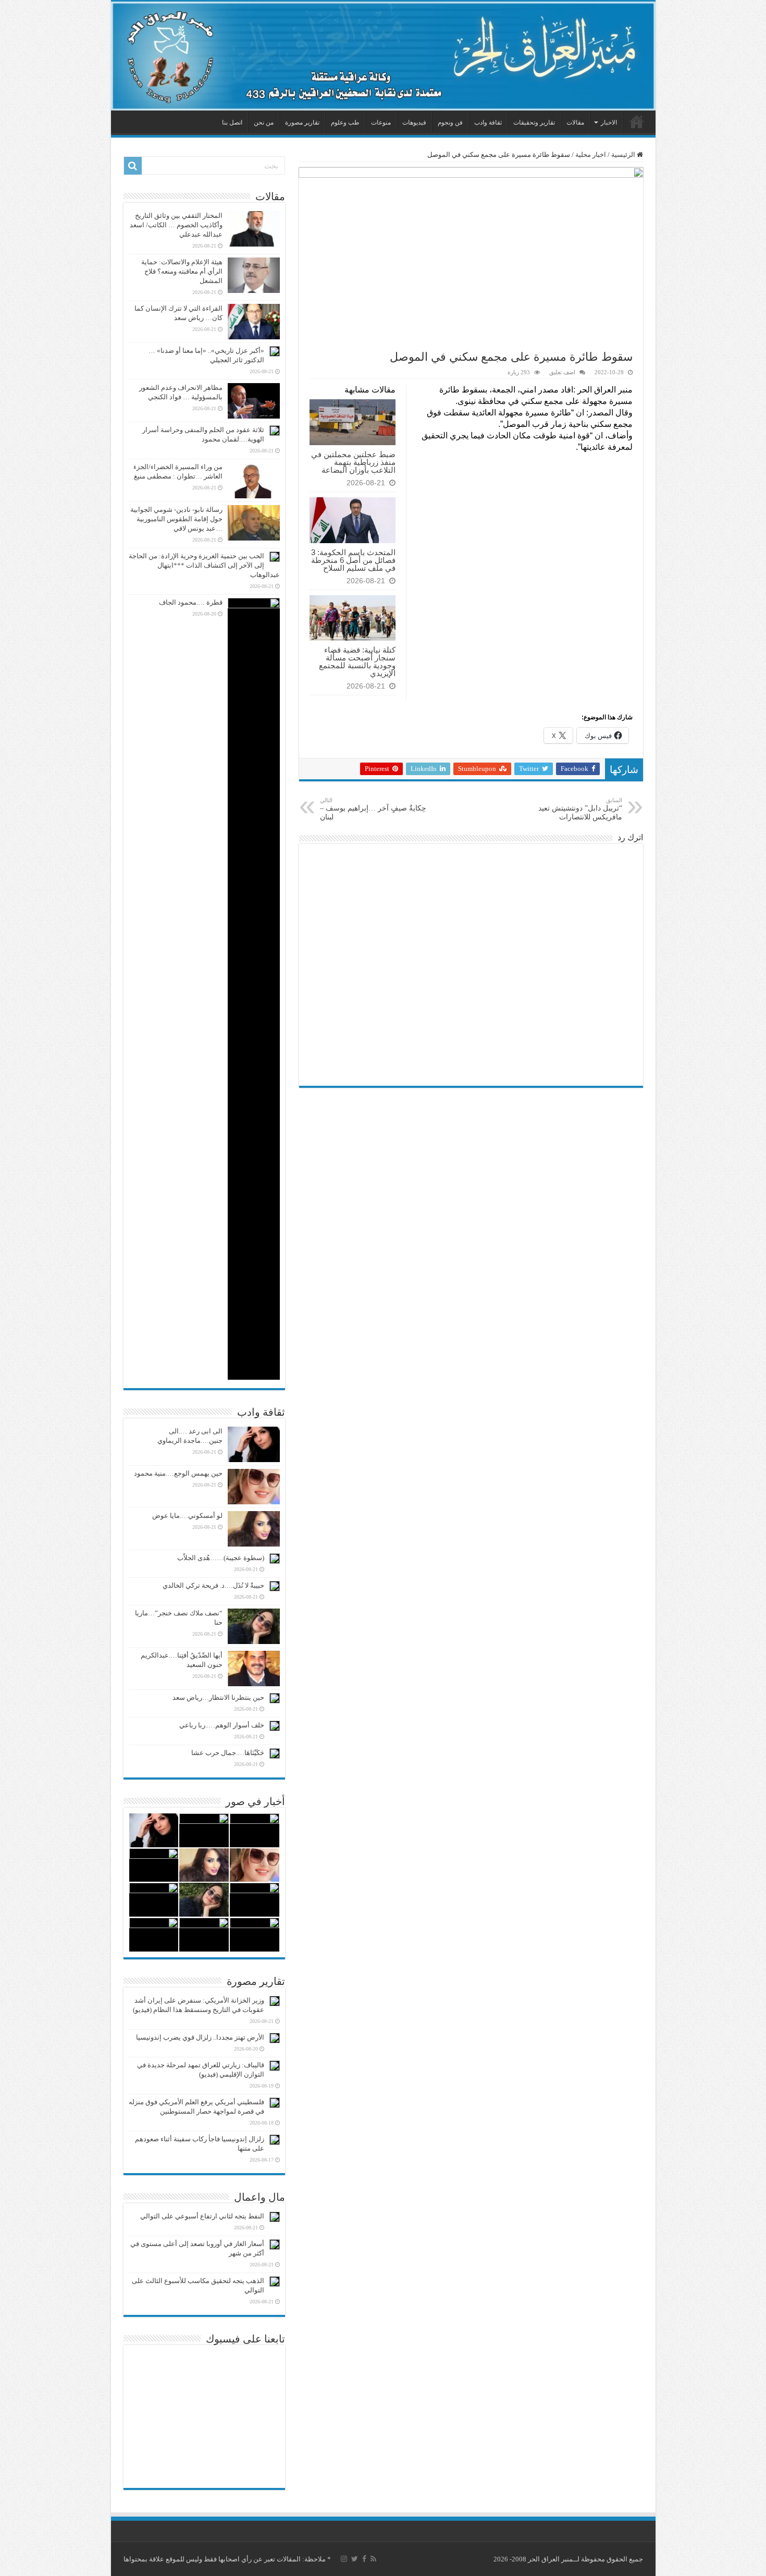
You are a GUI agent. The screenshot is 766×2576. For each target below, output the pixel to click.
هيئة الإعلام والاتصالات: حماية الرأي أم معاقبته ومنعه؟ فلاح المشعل (182, 271)
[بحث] (133, 166)
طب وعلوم (345, 122)
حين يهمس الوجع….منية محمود (178, 1473)
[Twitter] (355, 2559)
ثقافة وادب (488, 122)
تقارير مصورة (302, 122)
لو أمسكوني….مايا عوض (187, 1516)
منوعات (381, 122)
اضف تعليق (562, 372)
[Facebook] (364, 2559)
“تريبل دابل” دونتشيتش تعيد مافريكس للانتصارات (580, 809)
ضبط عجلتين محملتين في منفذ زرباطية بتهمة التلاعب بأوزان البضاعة (353, 462)
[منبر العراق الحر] (383, 56)
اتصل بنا (232, 122)
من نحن (264, 122)
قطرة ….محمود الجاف (191, 602)
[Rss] (373, 2559)
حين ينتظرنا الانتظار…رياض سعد (218, 1697)
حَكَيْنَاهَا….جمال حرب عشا (228, 1753)
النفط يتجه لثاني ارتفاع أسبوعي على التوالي (202, 2216)
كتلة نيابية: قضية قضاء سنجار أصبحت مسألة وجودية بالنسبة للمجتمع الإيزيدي (357, 661)
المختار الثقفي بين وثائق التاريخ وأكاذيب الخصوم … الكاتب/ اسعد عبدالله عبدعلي (176, 225)
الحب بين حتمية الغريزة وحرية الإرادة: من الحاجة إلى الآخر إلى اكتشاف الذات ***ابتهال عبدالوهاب (204, 565)
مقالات (575, 122)
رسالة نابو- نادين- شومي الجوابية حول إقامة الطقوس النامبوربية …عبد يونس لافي (176, 519)
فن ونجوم (450, 122)
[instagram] (344, 2559)
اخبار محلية (591, 155)
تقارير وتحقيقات (534, 122)
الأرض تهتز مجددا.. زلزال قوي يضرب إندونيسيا (200, 2037)
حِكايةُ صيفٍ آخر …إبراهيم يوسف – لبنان (373, 809)
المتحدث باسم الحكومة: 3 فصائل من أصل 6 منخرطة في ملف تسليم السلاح (353, 560)
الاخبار (609, 122)
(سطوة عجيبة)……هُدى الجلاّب (221, 1558)
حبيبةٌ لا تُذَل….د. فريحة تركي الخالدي (213, 1585)
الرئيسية (637, 121)
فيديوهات (414, 122)
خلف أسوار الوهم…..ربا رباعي (222, 1725)
